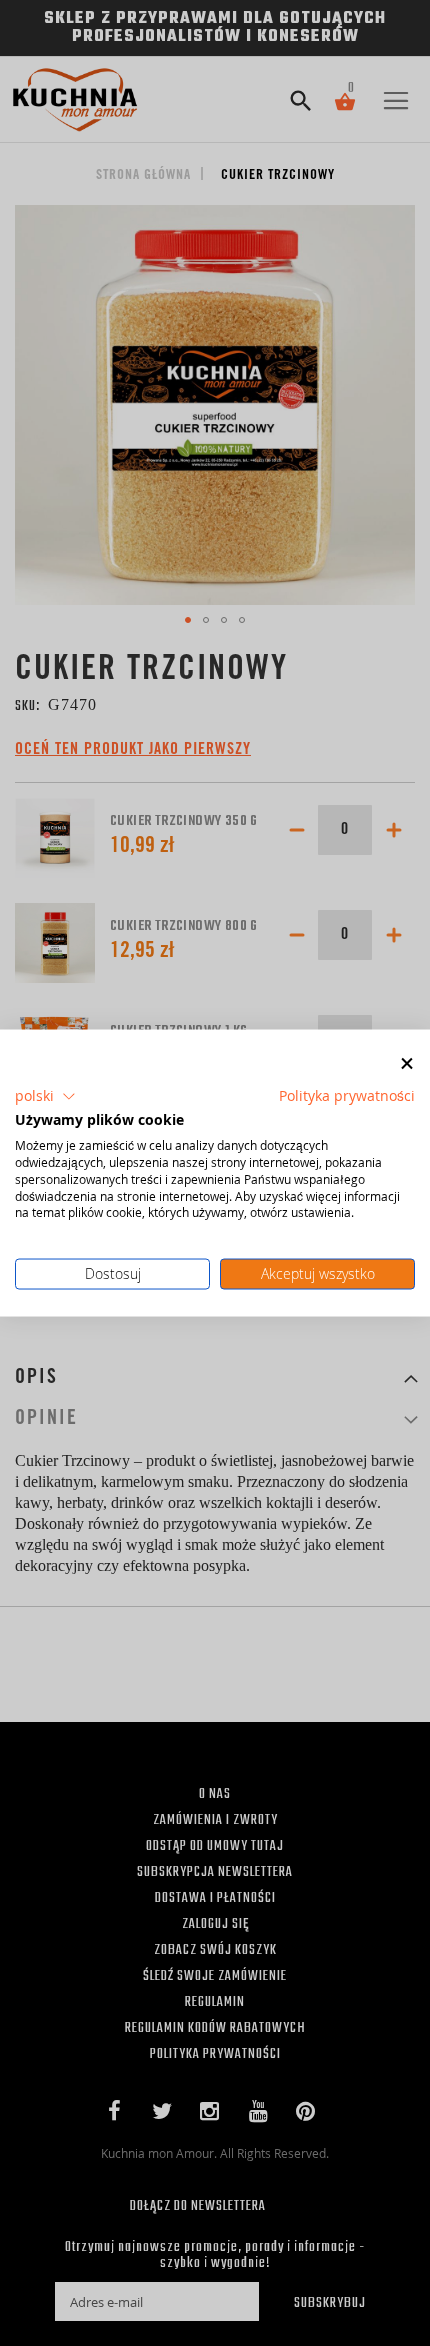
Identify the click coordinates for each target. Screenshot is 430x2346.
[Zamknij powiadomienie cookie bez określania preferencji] (407, 1064)
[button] (45, 1096)
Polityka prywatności (347, 1095)
